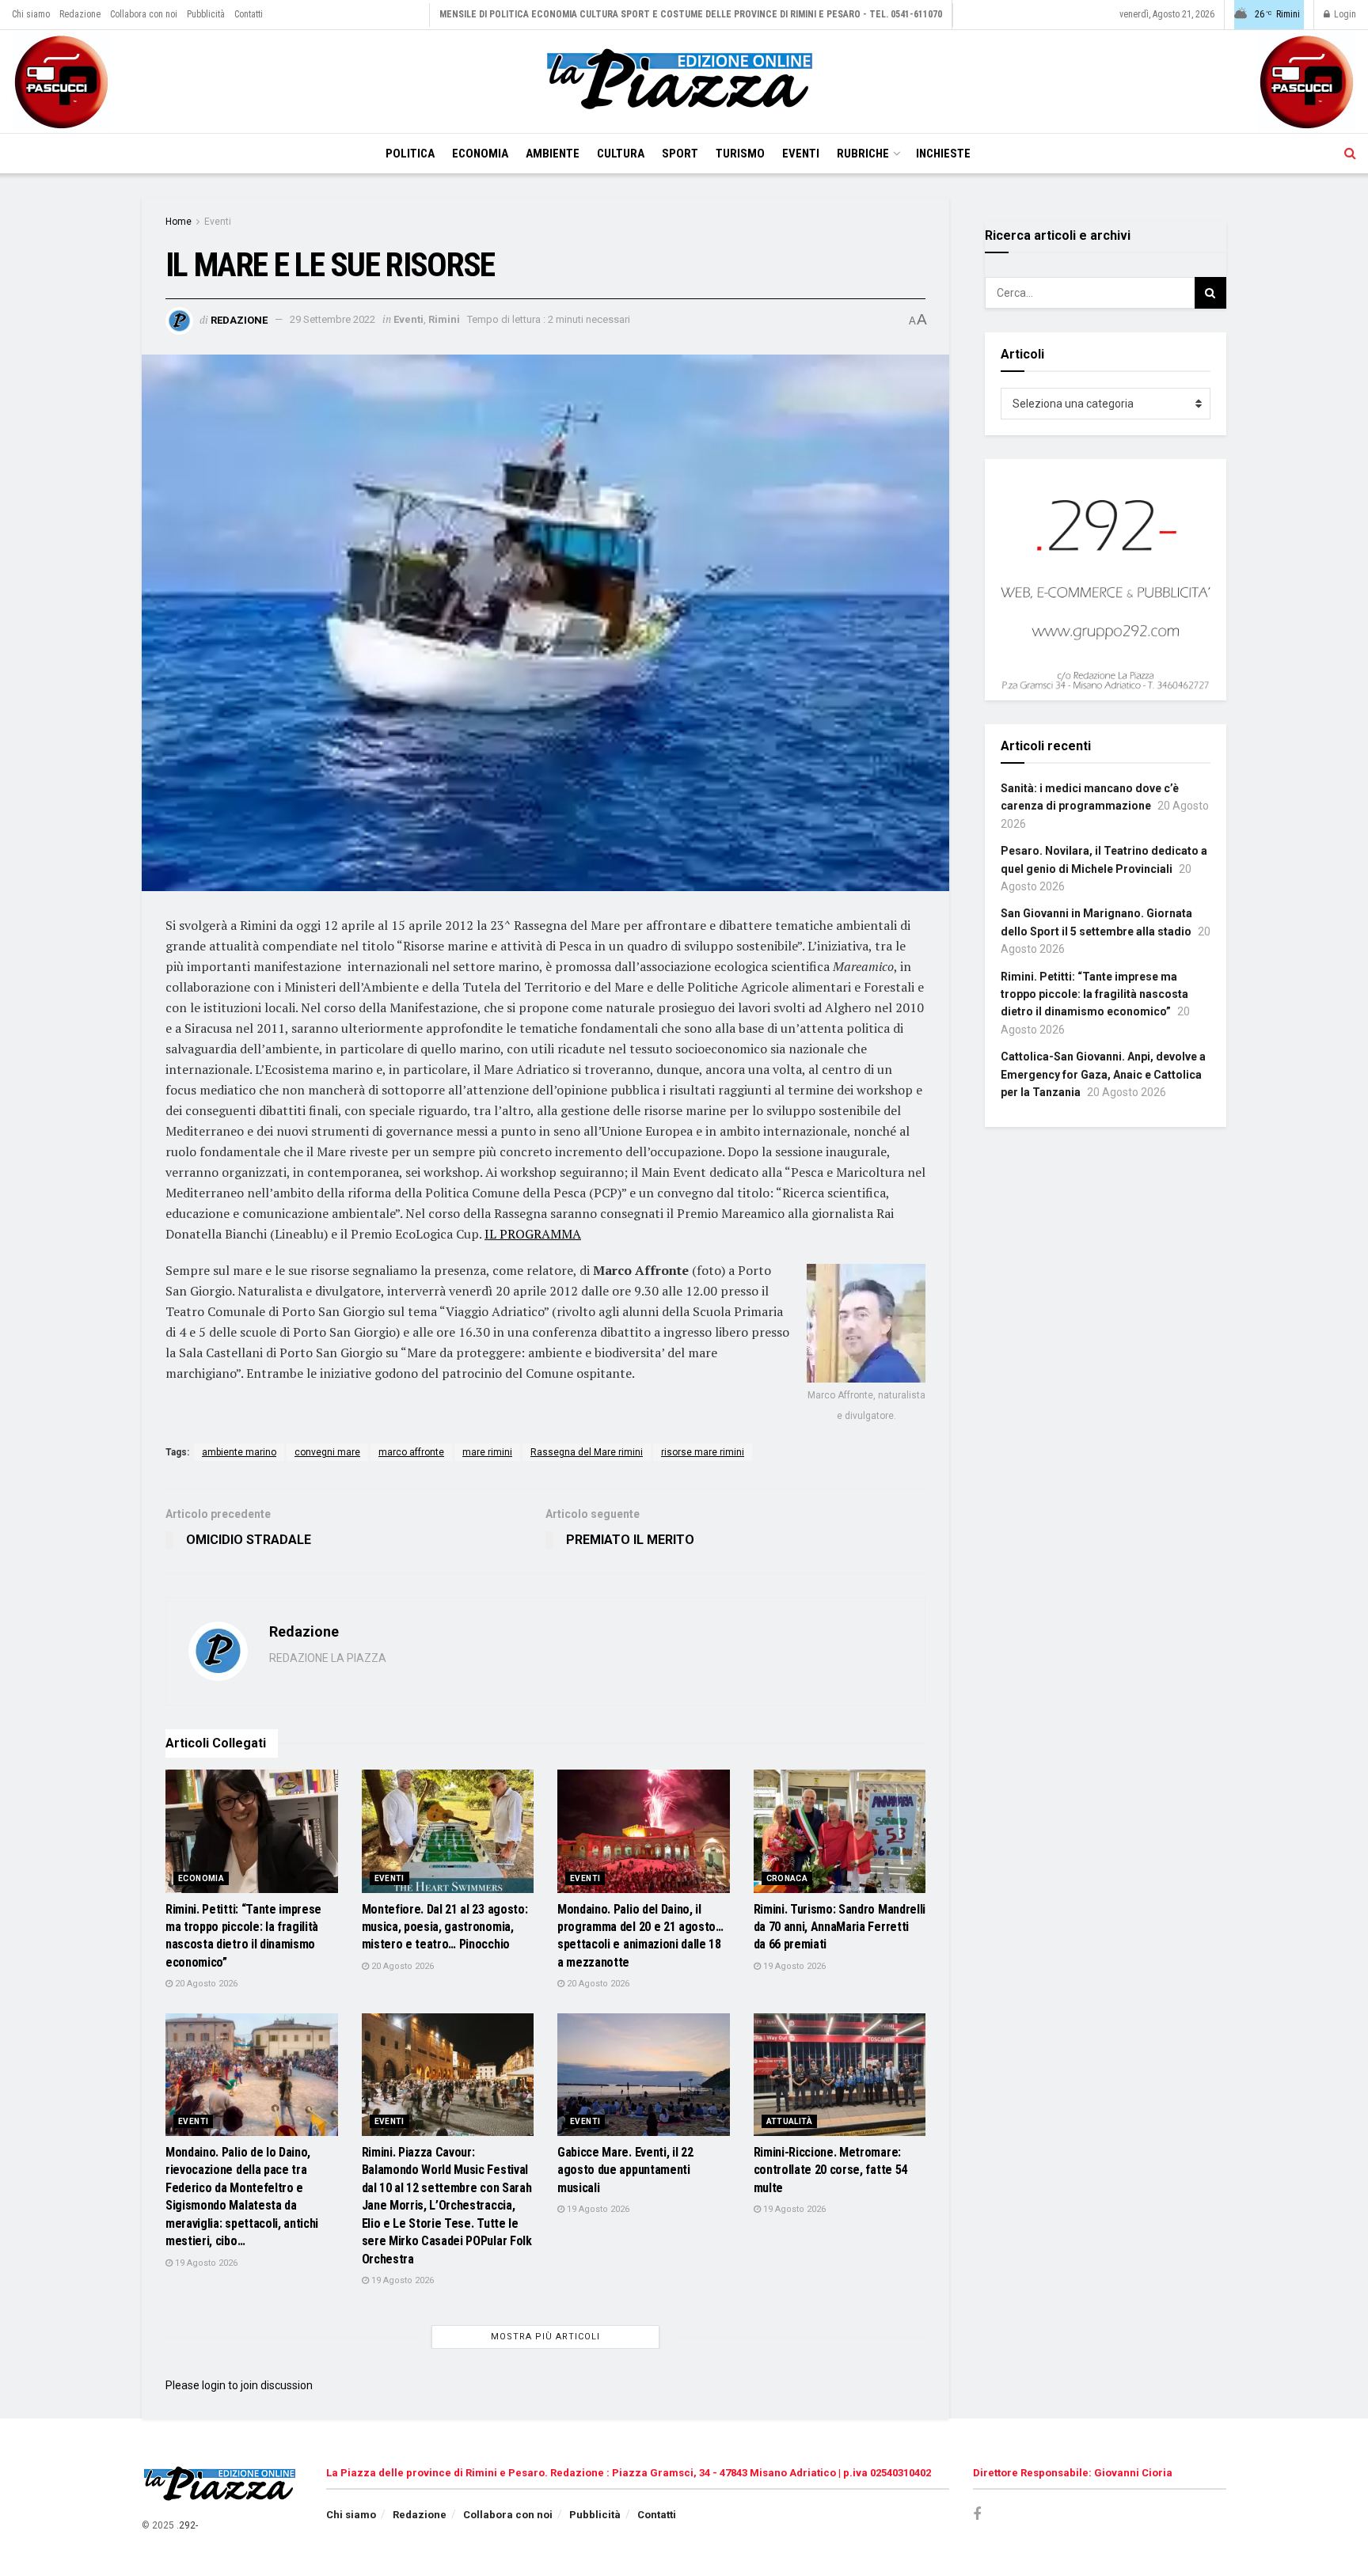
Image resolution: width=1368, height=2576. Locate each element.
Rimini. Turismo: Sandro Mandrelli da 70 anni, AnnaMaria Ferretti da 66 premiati (840, 1927)
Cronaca (787, 1878)
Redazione (80, 14)
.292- (187, 2525)
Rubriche (863, 154)
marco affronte (411, 1452)
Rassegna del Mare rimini (587, 1452)
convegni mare (327, 1452)
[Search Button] (1350, 154)
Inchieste (943, 154)
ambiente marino (239, 1452)
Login (1344, 14)
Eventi (801, 154)
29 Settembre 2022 (332, 319)
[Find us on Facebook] (977, 2515)
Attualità (790, 2121)
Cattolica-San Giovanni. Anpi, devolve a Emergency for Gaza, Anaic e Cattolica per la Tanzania (1103, 1074)
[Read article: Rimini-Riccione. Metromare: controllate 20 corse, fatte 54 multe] (840, 2075)
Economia (480, 154)
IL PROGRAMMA (533, 1234)
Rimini (444, 319)
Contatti (249, 14)
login (214, 2385)
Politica (410, 154)
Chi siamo (31, 14)
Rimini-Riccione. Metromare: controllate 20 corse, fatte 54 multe (830, 2170)
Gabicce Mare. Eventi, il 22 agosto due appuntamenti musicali (625, 2170)
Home (179, 222)
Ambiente (553, 154)
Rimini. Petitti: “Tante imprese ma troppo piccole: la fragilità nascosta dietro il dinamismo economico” (1094, 994)
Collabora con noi (144, 14)
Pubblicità (206, 14)
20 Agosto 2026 (205, 1984)
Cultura (621, 154)
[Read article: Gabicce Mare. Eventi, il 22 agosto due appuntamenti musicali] (644, 2075)
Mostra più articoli (545, 2337)
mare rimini (487, 1452)
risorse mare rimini (703, 1452)
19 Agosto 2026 (793, 1966)
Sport (680, 154)
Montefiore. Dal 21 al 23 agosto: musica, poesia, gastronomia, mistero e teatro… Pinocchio (445, 1927)
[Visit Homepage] (684, 82)
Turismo (740, 154)
